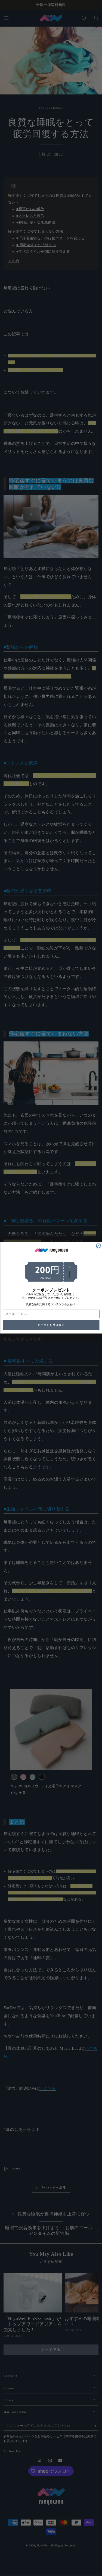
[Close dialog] (98, 1246)
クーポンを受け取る (51, 1325)
